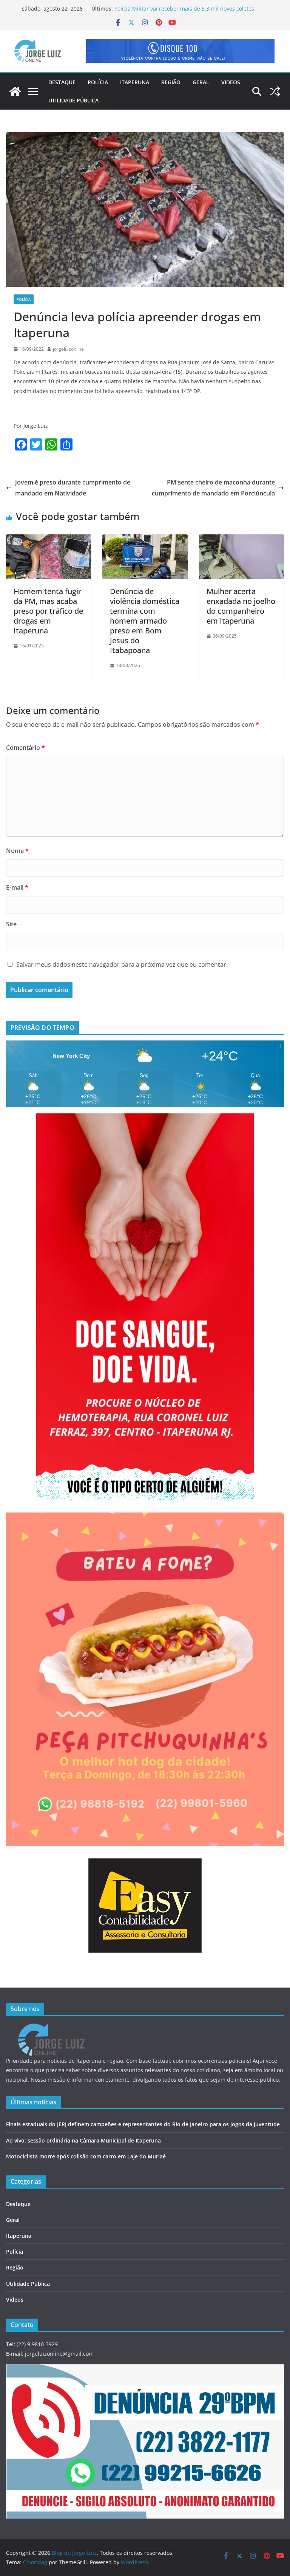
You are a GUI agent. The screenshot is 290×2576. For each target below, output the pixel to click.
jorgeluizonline (68, 349)
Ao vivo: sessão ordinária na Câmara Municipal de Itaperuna (83, 2140)
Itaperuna (135, 82)
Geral (201, 82)
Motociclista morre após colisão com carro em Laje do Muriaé (86, 2156)
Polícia (98, 82)
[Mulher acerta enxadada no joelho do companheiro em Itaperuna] (241, 540)
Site (11, 924)
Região (171, 82)
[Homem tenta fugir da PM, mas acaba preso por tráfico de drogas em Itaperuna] (49, 540)
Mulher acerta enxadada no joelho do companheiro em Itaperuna (241, 606)
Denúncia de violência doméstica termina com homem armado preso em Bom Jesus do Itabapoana (145, 621)
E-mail (17, 887)
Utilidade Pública (73, 100)
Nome (17, 851)
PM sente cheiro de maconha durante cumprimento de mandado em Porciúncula (213, 488)
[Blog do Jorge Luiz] (15, 91)
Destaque (62, 82)
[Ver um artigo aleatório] (275, 91)
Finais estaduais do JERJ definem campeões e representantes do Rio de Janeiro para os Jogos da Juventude (143, 2124)
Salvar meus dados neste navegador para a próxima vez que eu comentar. (122, 964)
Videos (231, 82)
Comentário (25, 748)
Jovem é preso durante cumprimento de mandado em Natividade (73, 488)
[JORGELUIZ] (51, 2028)
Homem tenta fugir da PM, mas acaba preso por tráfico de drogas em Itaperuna (48, 611)
